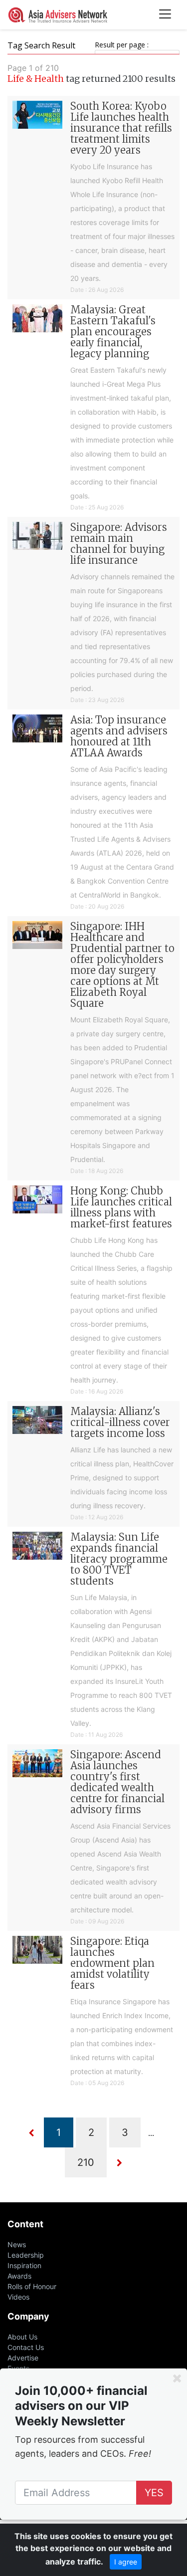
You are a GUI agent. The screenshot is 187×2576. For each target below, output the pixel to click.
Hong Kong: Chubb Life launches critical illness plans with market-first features (121, 1207)
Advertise (23, 2358)
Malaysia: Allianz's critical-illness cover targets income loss (120, 1422)
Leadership (26, 2255)
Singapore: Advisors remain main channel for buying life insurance (119, 544)
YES (154, 2493)
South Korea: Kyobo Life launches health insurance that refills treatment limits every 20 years (121, 128)
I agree (126, 2562)
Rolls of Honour (32, 2286)
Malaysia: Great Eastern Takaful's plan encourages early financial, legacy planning (113, 332)
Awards (19, 2276)
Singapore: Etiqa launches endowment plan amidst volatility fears (112, 1963)
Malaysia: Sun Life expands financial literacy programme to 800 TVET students (119, 1559)
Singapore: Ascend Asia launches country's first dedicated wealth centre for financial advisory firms (117, 1782)
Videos (18, 2297)
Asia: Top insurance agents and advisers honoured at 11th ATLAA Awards (119, 736)
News (17, 2244)
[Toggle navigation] (165, 15)
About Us (22, 2337)
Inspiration (24, 2265)
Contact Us (26, 2347)
